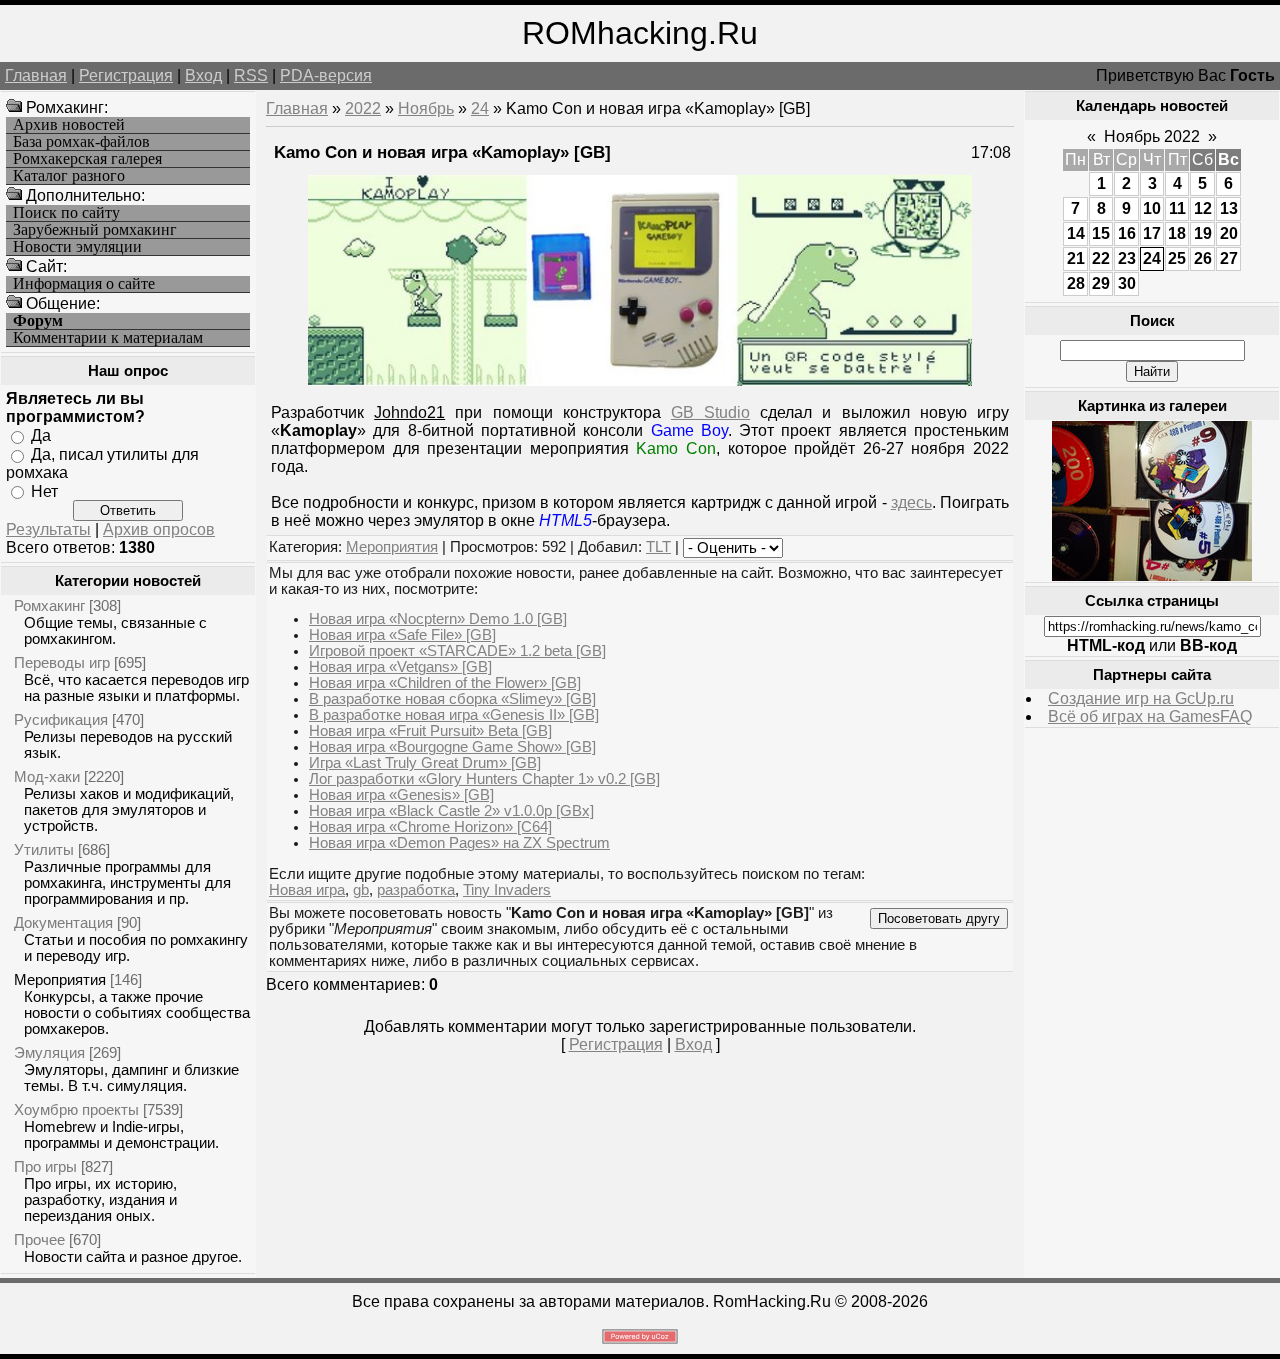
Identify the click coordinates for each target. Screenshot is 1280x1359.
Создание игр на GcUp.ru (1141, 698)
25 (1177, 258)
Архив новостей (69, 125)
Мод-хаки (47, 776)
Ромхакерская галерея (87, 159)
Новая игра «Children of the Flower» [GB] (445, 683)
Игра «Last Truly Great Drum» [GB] (425, 763)
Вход (203, 75)
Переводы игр (62, 662)
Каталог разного (69, 176)
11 (1177, 208)
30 (1127, 283)
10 (1152, 208)
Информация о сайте (84, 284)
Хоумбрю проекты (76, 1109)
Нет (44, 490)
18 (1177, 233)
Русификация (61, 719)
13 (1229, 208)
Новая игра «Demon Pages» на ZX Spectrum (459, 843)
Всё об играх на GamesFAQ (1150, 716)
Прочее (39, 1239)
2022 (363, 108)
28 (1076, 283)
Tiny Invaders (507, 890)
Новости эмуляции (77, 247)
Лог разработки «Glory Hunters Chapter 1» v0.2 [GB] (484, 779)
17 (1152, 233)
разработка (416, 890)
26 (1203, 258)
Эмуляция (49, 1052)
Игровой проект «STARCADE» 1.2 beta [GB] (457, 651)
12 (1203, 208)
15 (1101, 233)
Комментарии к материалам (108, 338)
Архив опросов (159, 529)
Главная (36, 75)
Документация (63, 922)
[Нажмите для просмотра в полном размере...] (640, 380)
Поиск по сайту (66, 213)
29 (1101, 283)
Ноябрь (426, 108)
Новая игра (307, 890)
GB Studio (710, 412)
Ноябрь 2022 (1152, 136)
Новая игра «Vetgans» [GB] (400, 667)
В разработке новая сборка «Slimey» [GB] (452, 699)
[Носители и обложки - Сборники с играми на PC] (1152, 575)
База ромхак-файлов (81, 142)
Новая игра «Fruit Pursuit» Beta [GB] (430, 731)
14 (1076, 233)
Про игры (45, 1166)
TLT (658, 547)
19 (1203, 233)
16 (1127, 233)
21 (1076, 258)
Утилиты (44, 849)
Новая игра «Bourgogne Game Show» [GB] (452, 747)
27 (1229, 258)
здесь (911, 502)
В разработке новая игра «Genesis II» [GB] (454, 715)
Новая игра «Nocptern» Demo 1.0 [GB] (438, 619)
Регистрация (126, 75)
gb (361, 890)
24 (480, 108)
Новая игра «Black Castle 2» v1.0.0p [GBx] (451, 811)
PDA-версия (326, 75)
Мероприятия (60, 979)
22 (1101, 258)
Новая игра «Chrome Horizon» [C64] (430, 827)
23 (1127, 258)
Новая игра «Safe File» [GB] (402, 635)
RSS (251, 75)
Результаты (48, 529)
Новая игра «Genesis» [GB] (401, 795)
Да (41, 435)
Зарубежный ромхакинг (95, 230)
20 (1229, 233)
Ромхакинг (49, 605)
